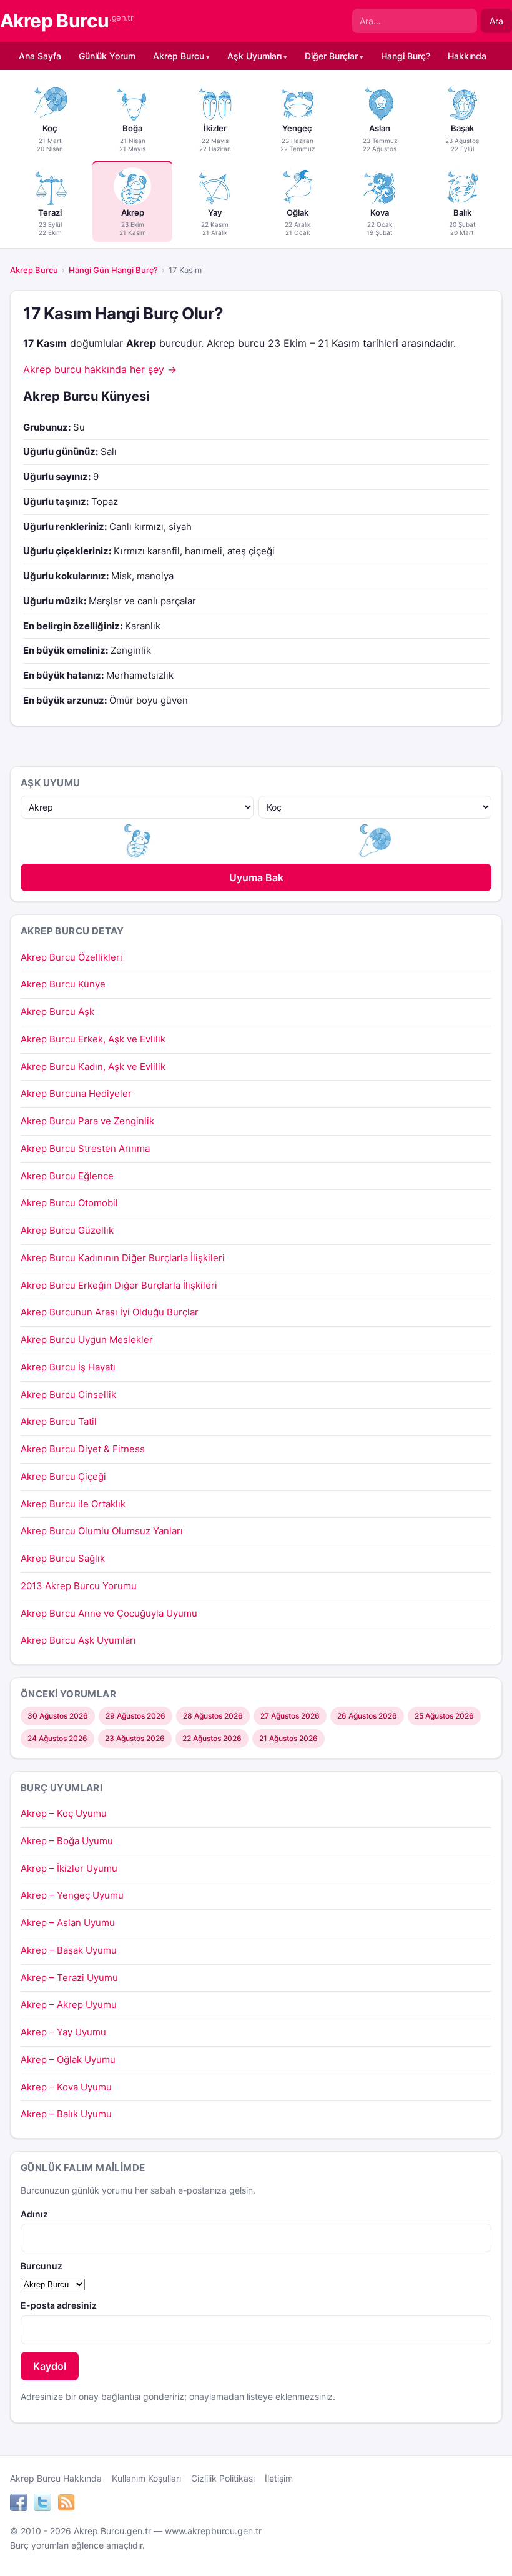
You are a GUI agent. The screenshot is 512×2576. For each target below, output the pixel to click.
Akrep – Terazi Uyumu (69, 1978)
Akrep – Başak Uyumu (69, 1950)
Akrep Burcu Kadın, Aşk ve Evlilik (93, 1066)
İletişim (279, 2478)
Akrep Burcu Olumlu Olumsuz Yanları (102, 1531)
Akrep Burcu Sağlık (63, 1558)
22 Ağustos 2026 (212, 1738)
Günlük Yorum (107, 56)
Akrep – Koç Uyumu (64, 1813)
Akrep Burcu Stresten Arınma (85, 1148)
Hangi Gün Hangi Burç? (113, 270)
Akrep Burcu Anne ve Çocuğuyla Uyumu (109, 1613)
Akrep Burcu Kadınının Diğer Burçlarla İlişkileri (123, 1258)
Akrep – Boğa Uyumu (67, 1841)
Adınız (34, 2214)
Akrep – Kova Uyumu (66, 2087)
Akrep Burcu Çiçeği (63, 1476)
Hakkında (467, 56)
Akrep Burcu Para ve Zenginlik (87, 1121)
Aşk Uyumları (254, 56)
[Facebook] (19, 2504)
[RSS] (66, 2504)
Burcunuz (42, 2266)
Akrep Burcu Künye (63, 984)
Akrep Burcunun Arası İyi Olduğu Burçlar (110, 1312)
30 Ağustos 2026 (58, 1716)
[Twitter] (42, 2504)
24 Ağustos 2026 (57, 1738)
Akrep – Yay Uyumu (63, 2032)
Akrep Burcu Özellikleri (71, 957)
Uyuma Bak (256, 877)
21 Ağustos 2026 (288, 1738)
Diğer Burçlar (331, 56)
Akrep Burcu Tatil (59, 1421)
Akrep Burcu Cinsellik (68, 1395)
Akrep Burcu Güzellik (67, 1230)
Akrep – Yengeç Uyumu (72, 1895)
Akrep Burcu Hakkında (56, 2478)
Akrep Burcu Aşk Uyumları (78, 1640)
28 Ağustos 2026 (213, 1716)
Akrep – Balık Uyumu (66, 2114)
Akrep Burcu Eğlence (67, 1176)
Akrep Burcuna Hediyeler (76, 1093)
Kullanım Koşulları (146, 2478)
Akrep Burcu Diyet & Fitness (83, 1449)
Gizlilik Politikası (223, 2478)
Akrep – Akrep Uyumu (69, 2004)
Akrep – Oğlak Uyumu (68, 2059)
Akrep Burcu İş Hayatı (68, 1367)
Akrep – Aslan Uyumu (68, 1923)
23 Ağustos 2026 (135, 1738)
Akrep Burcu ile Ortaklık (73, 1504)
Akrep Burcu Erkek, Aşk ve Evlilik (93, 1039)
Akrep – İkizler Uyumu (69, 1868)
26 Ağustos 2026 (367, 1716)
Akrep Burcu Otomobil (69, 1203)
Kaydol (50, 2366)
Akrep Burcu (66, 21)
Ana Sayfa (40, 56)
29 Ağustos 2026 (135, 1716)
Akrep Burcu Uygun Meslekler (87, 1340)
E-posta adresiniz (59, 2305)
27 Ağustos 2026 (290, 1716)
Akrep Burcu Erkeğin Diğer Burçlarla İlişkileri (119, 1285)
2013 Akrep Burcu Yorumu (79, 1586)
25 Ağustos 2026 (444, 1716)
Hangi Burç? (406, 56)
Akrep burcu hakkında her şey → (100, 369)
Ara (496, 21)
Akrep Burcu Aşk (57, 1011)
